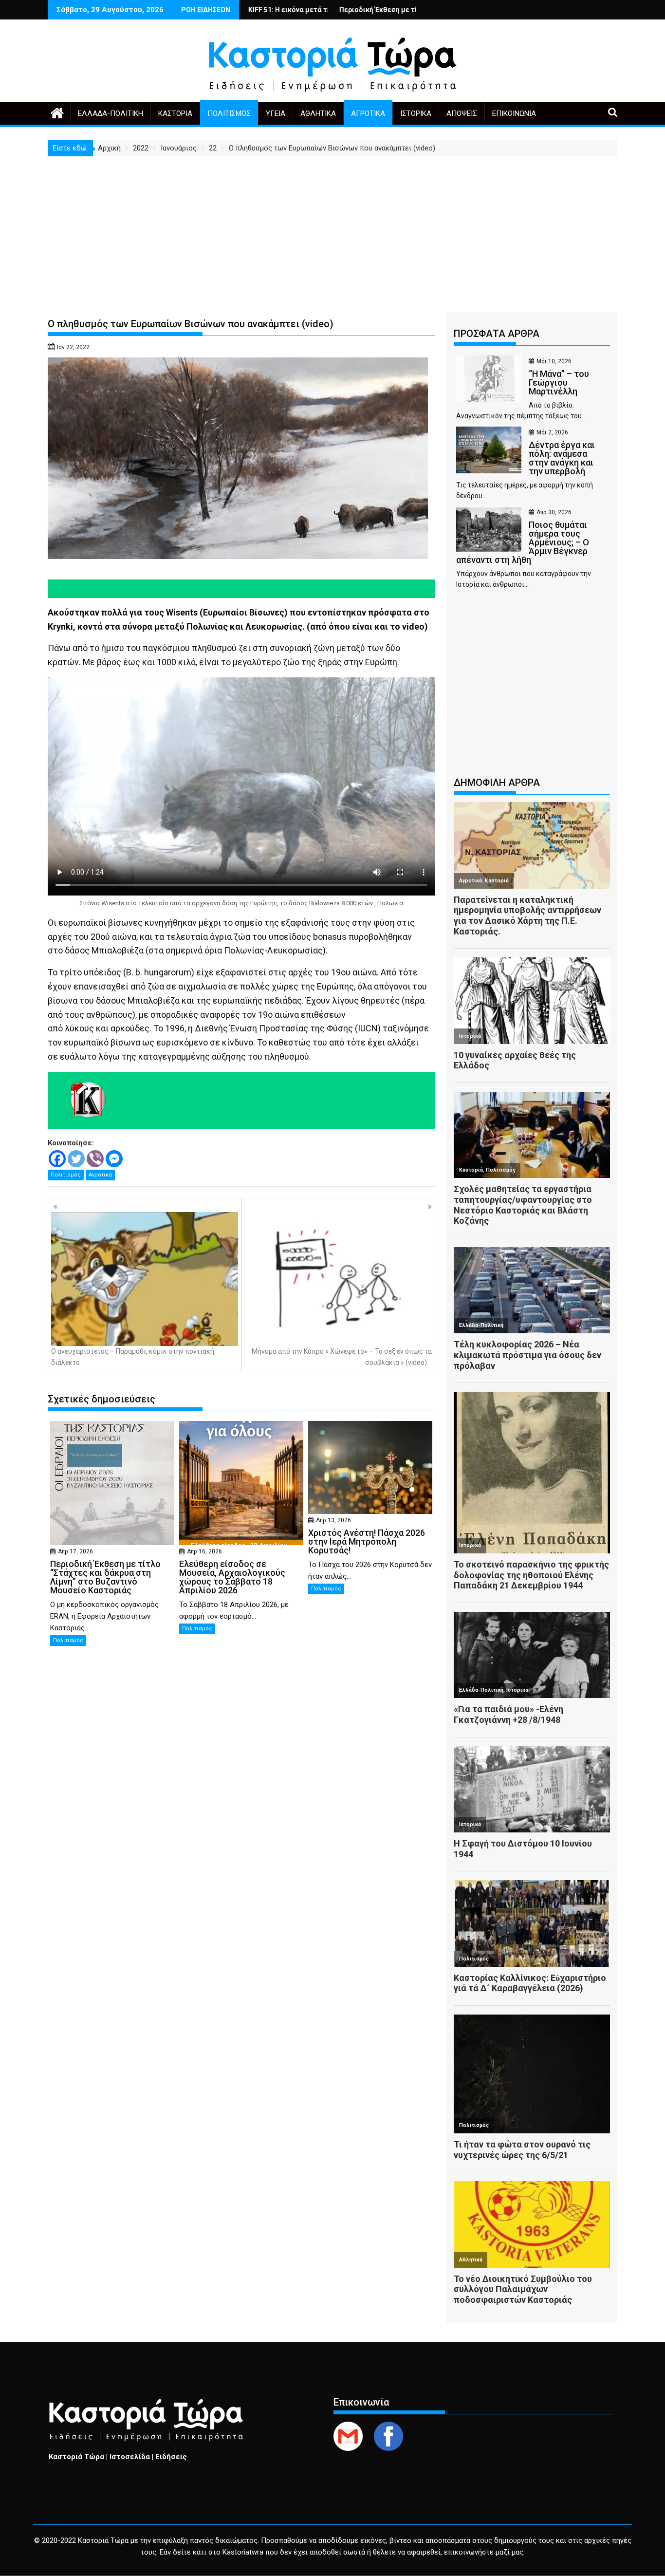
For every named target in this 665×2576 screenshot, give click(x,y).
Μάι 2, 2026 (552, 432)
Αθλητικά (318, 113)
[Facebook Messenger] (114, 1159)
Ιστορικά (416, 113)
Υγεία (276, 113)
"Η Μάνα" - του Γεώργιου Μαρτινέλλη (386, 10)
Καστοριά (175, 113)
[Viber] (95, 1159)
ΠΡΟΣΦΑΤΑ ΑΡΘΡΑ (497, 334)
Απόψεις (462, 113)
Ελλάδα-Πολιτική (111, 113)
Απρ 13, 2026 (333, 1520)
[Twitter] (76, 1159)
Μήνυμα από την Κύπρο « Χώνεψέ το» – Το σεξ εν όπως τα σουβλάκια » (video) (342, 1357)
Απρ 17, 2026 (75, 1551)
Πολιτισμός (229, 113)
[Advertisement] (332, 229)
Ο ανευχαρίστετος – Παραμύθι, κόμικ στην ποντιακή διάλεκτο (133, 1357)
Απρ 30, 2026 (554, 512)
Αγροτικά (368, 113)
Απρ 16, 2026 (204, 1551)
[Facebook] (57, 1159)
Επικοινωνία (514, 113)
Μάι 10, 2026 (554, 361)
